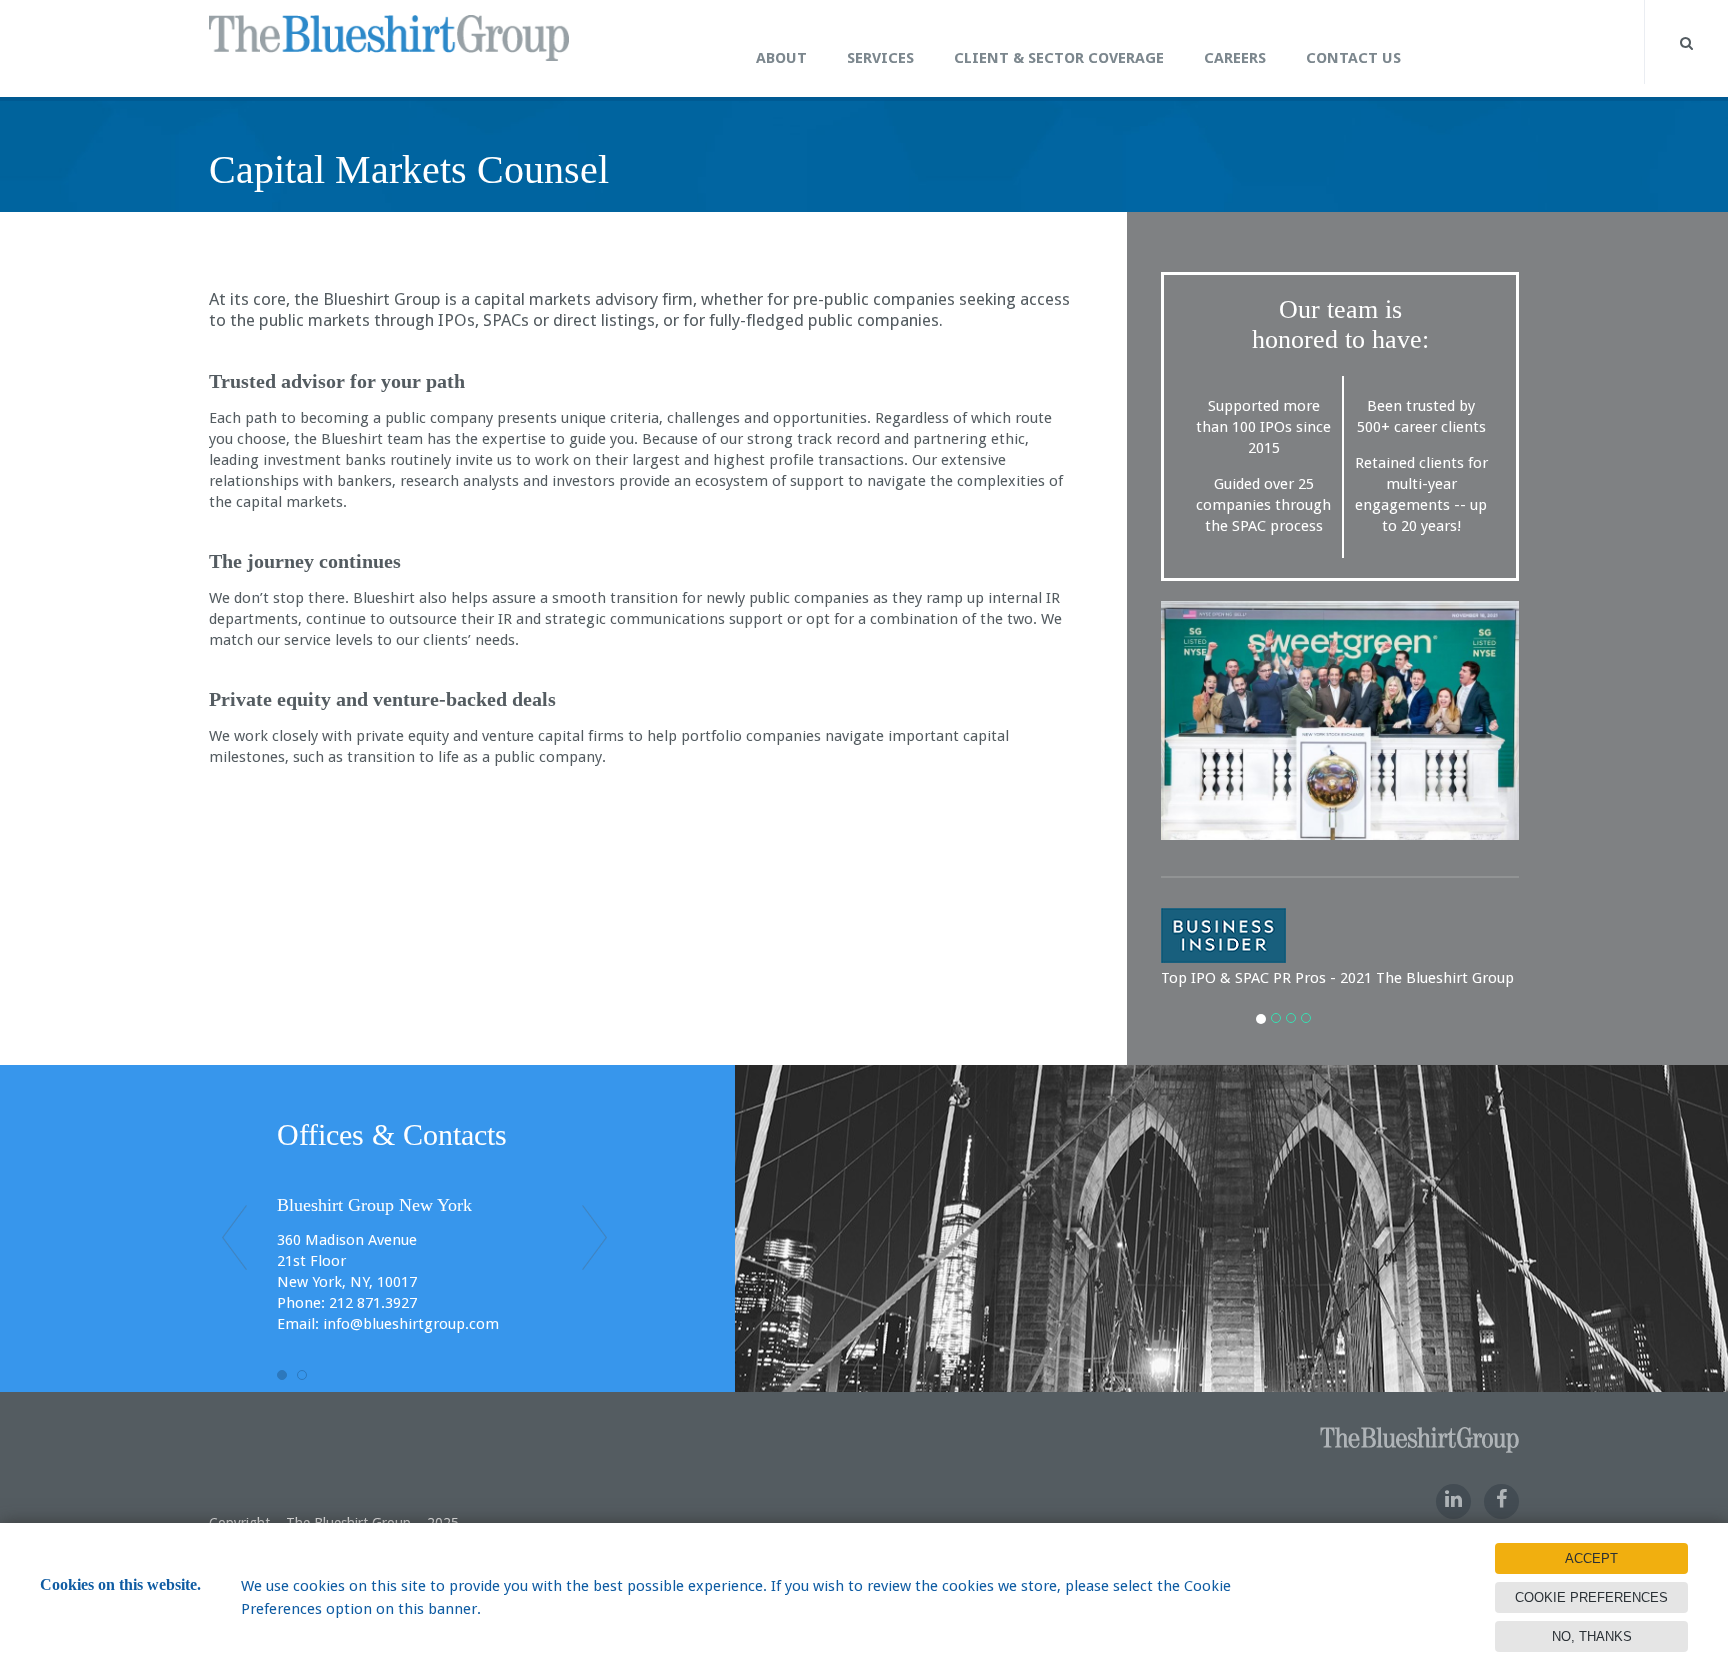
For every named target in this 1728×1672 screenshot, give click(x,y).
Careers (1235, 58)
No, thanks (1592, 1636)
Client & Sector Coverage (1059, 58)
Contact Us (1353, 58)
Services (880, 58)
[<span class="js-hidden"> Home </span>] (716, 36)
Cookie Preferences (1591, 1597)
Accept (1591, 1558)
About (781, 58)
